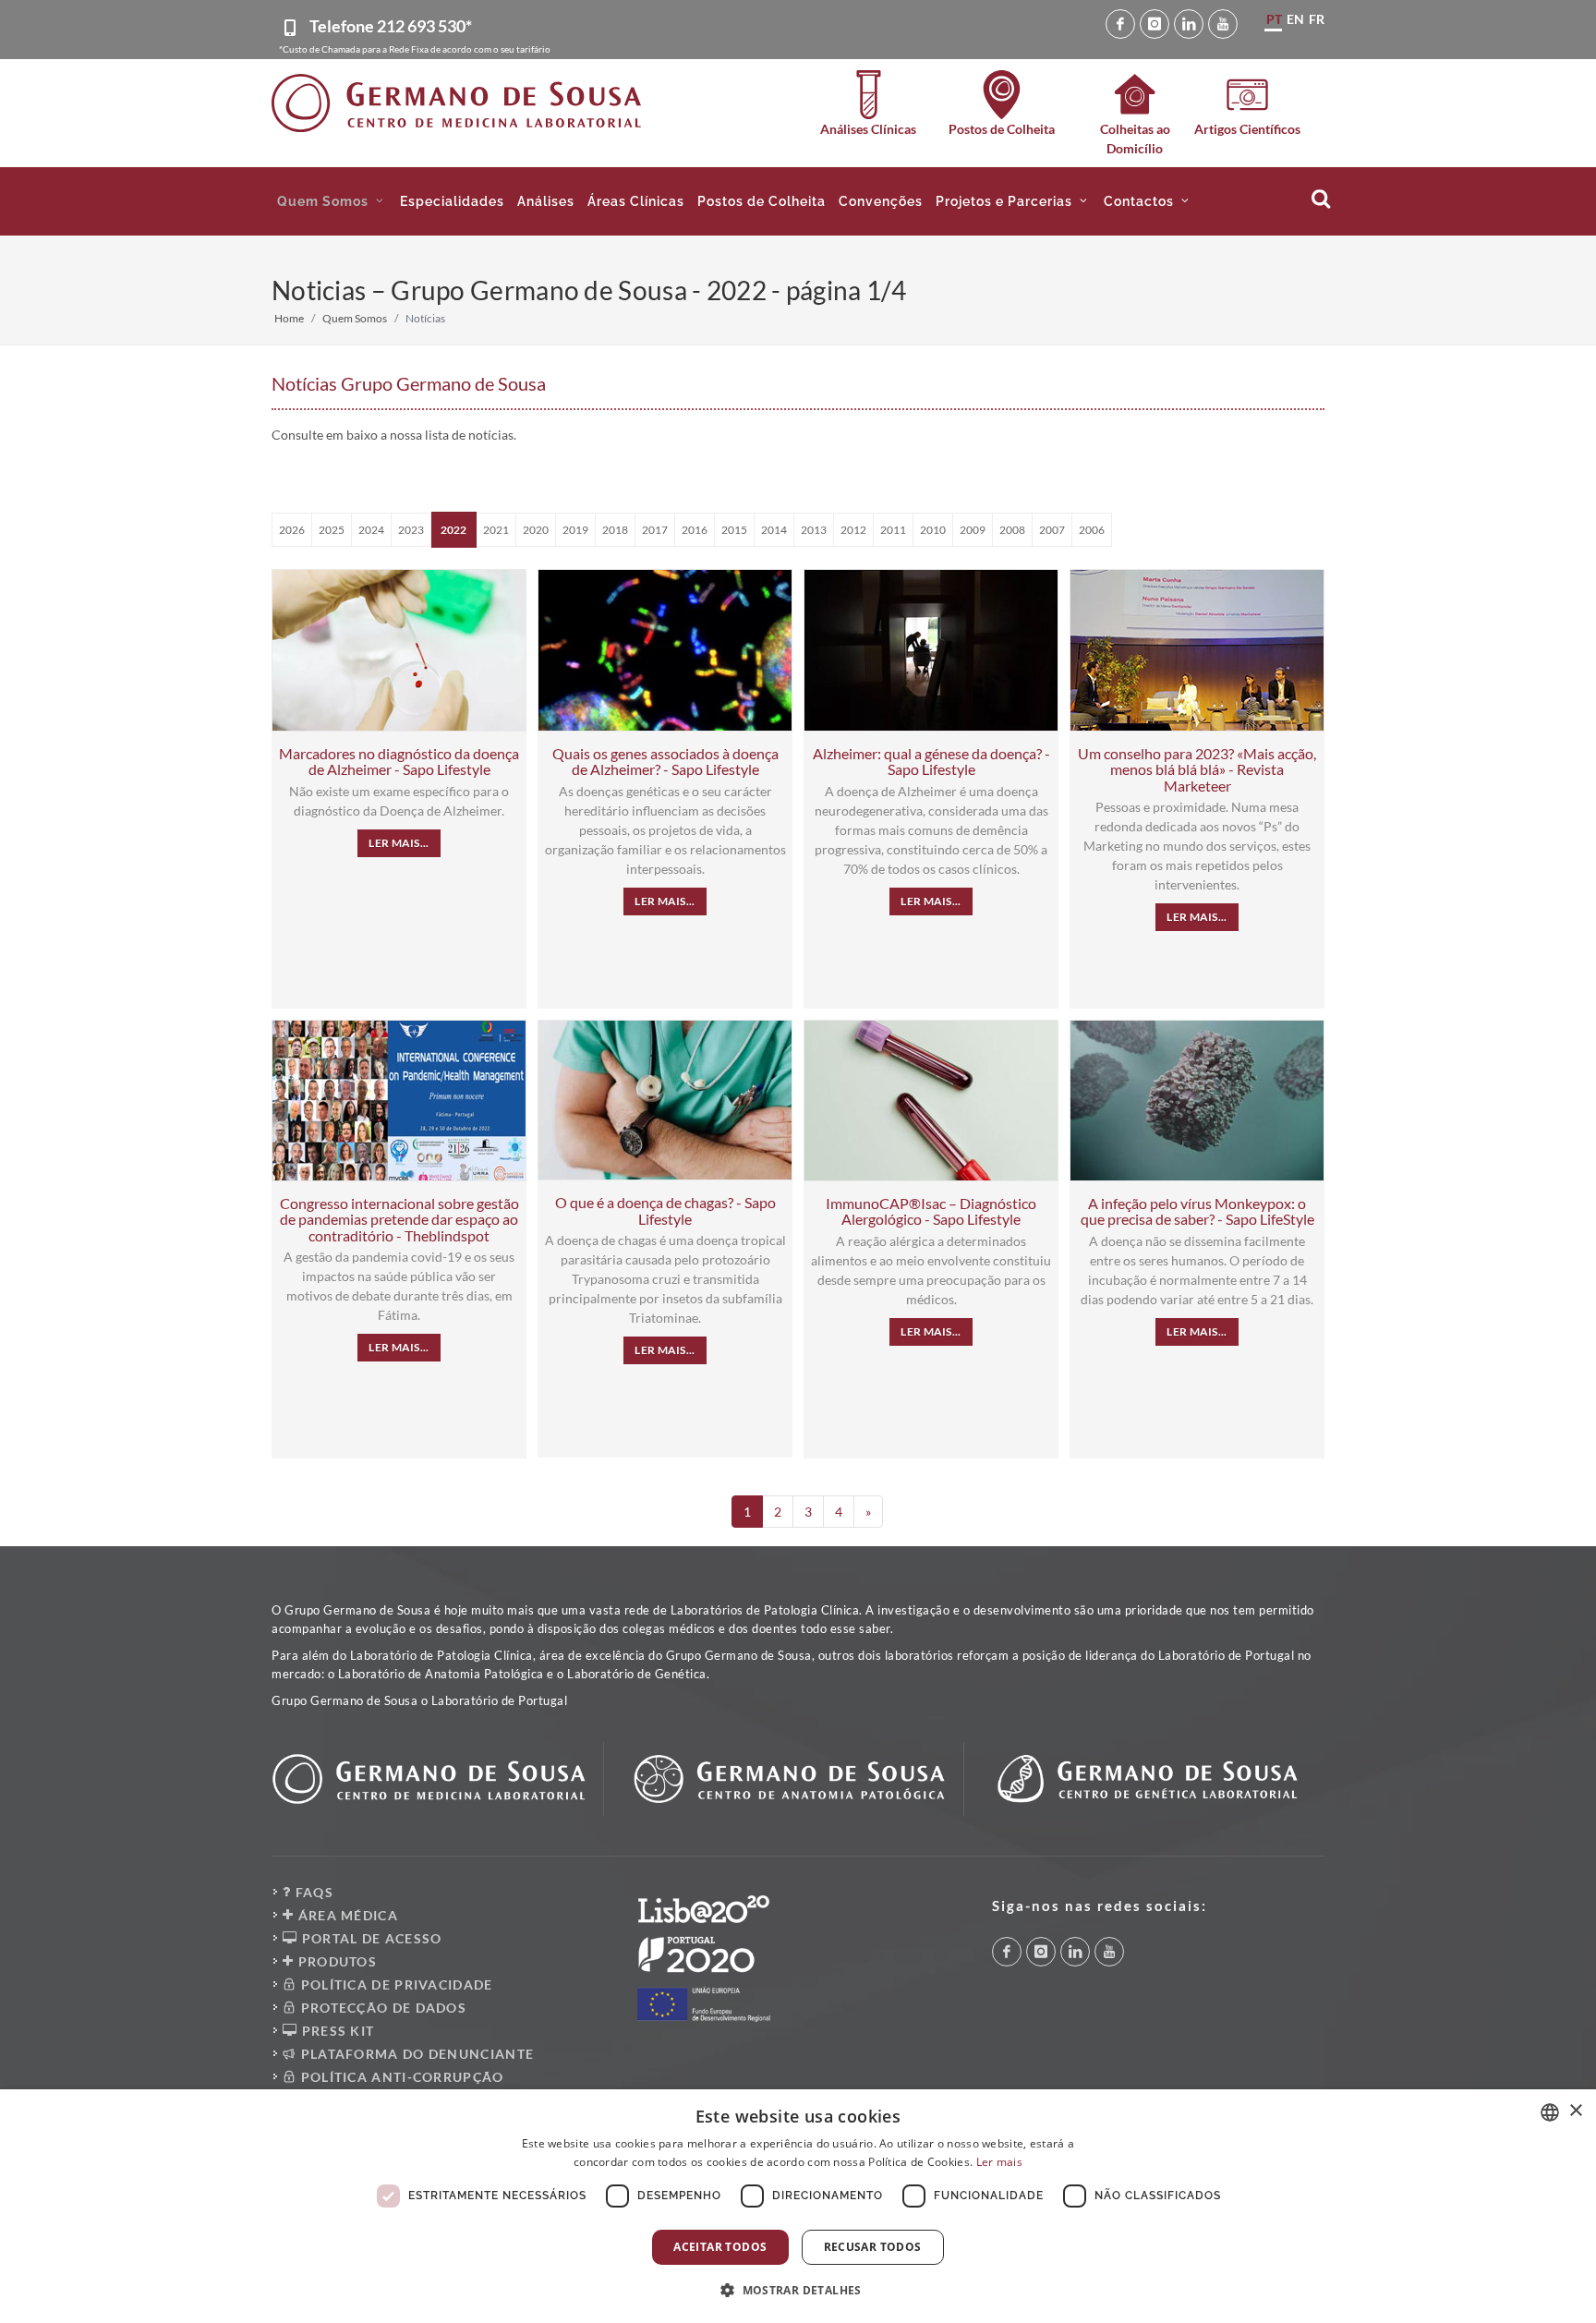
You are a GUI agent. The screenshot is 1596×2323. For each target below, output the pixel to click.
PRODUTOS (335, 1961)
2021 (496, 530)
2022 (453, 530)
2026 (292, 530)
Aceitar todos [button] (720, 2247)
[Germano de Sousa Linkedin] (1189, 24)
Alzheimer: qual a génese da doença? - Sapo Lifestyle (931, 762)
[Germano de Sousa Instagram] (1155, 24)
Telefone (391, 26)
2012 (853, 530)
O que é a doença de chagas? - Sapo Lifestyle (665, 1210)
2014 (774, 530)
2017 (655, 530)
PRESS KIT (336, 2031)
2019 (575, 530)
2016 (695, 530)
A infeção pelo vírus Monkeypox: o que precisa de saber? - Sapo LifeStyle (1197, 1211)
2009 (973, 530)
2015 (734, 530)
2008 (1012, 530)
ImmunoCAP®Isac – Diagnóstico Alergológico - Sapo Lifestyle (931, 1211)
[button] (332, 201)
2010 (933, 530)
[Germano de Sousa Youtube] (1223, 24)
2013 (814, 530)
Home (289, 318)
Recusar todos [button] (873, 2247)
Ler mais (999, 2162)
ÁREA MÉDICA (346, 1915)
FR (1317, 19)
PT (1274, 19)
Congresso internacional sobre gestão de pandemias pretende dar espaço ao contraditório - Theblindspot (399, 1219)
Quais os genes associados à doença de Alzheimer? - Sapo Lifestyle (665, 762)
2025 (332, 530)
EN (1295, 19)
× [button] (1575, 2111)
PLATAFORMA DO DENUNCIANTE (415, 2054)
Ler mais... (399, 843)
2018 (615, 530)
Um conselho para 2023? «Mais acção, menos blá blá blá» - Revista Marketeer (1197, 769)
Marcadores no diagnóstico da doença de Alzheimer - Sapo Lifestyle (399, 762)
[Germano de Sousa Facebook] (1120, 24)
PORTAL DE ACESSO (369, 1938)
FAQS (312, 1892)
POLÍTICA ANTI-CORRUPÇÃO (400, 2077)
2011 (893, 530)
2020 (536, 530)
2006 (1092, 530)
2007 (1052, 530)
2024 (371, 530)
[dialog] (798, 2206)
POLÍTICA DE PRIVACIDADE (394, 1984)
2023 (411, 530)
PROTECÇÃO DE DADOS (381, 2008)
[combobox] (1550, 2112)
